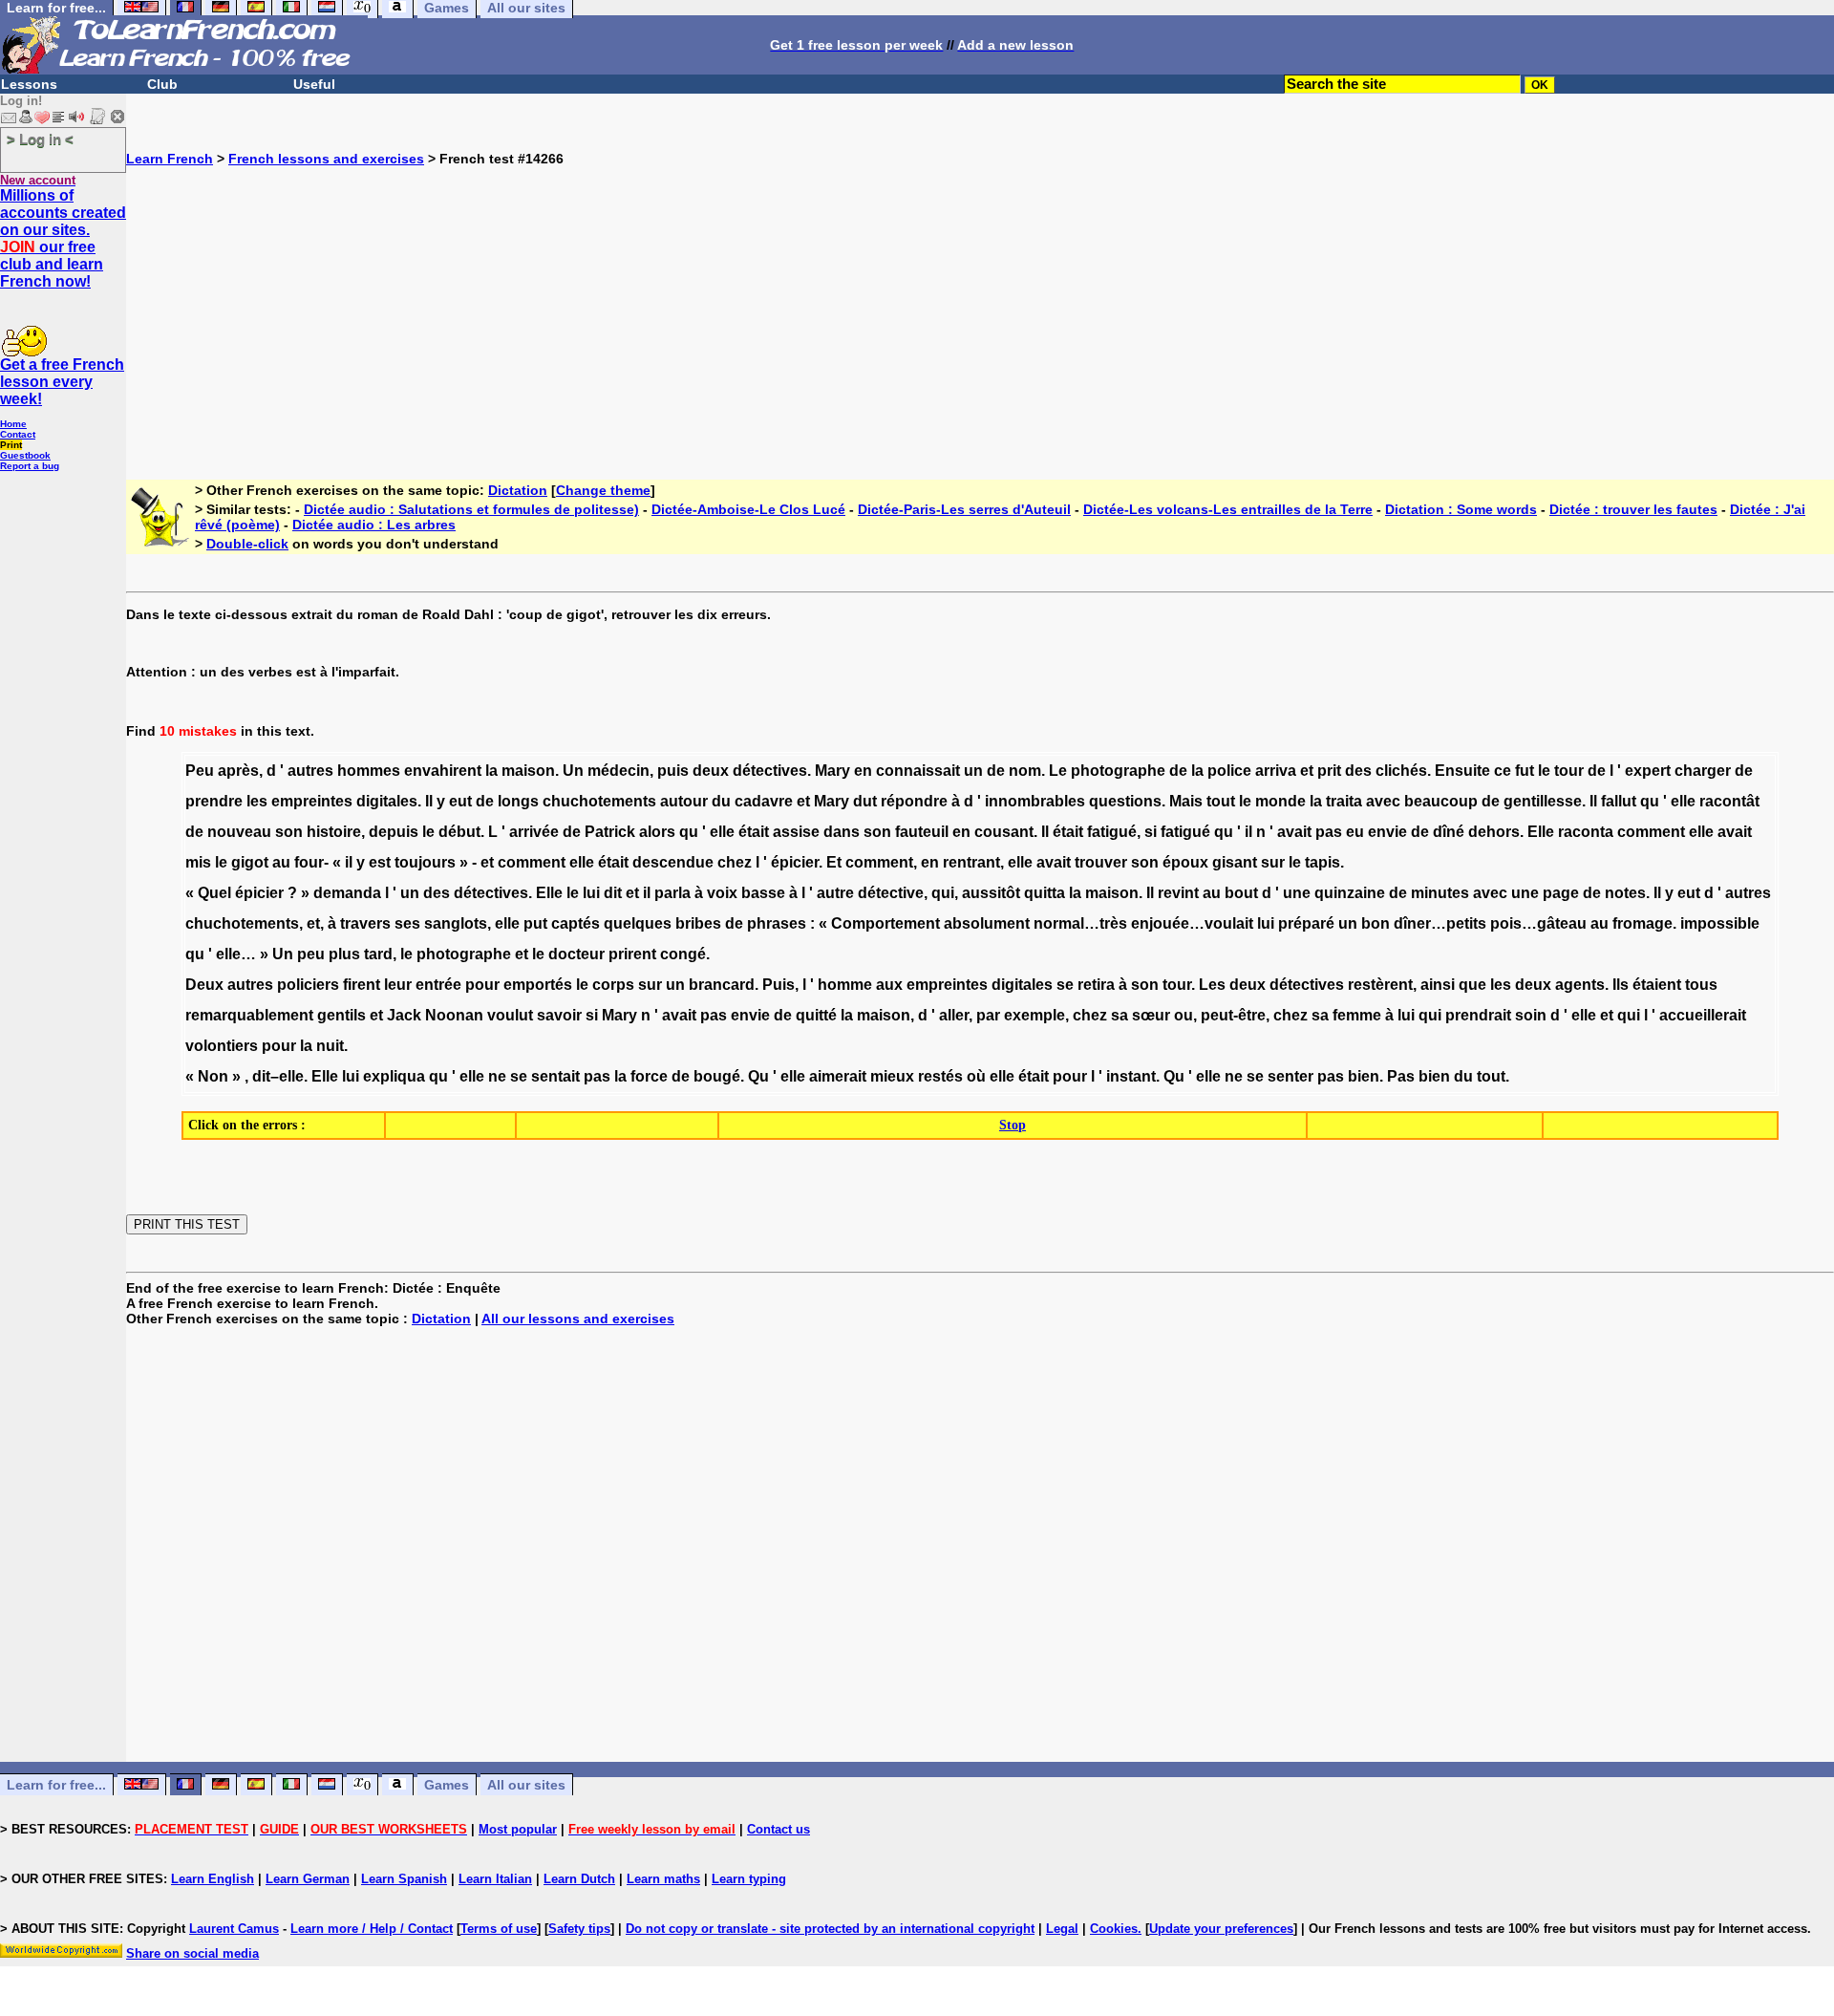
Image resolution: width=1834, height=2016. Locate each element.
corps (613, 985)
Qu (758, 1076)
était (754, 832)
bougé (717, 1076)
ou (1184, 1015)
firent (362, 985)
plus (344, 954)
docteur (576, 954)
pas (1329, 832)
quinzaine (1350, 893)
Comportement (885, 923)
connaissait (918, 771)
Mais (1186, 801)
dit (613, 893)
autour (684, 801)
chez (735, 862)
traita (1344, 801)
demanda (347, 893)
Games (447, 1785)
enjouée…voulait (1192, 923)
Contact (18, 434)
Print (11, 445)
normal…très (1080, 923)
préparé (1306, 923)
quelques (638, 923)
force (649, 1076)
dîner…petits (1440, 923)
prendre (214, 801)
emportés (538, 985)
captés (576, 923)
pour (482, 985)
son (289, 832)
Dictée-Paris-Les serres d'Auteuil (964, 509)
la (491, 771)
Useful (314, 84)
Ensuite (1462, 771)
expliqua (394, 1076)
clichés (1401, 771)
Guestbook (25, 455)
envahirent (443, 771)
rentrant (971, 862)
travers (365, 923)
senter (1290, 1076)
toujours (425, 862)
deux (711, 771)
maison (528, 771)
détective (891, 893)
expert (1648, 771)
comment (1651, 832)
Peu (200, 771)
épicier (795, 862)
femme (1357, 1015)
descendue (673, 862)
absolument (987, 923)
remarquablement (249, 1015)
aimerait (838, 1076)
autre (835, 893)
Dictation (518, 490)
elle (1683, 801)
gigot (250, 862)
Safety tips (579, 1929)
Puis (778, 985)
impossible (1720, 923)
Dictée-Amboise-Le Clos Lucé (748, 509)
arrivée (534, 832)
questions (1125, 801)
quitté (816, 1015)
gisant (1235, 862)
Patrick (610, 832)
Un (573, 771)
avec (1383, 801)
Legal (1062, 1929)
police (1229, 771)
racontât (1729, 801)
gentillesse (1543, 801)
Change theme (603, 490)
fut (1525, 771)
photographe (1118, 771)
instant (1131, 1076)
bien (1364, 1076)
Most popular (518, 1829)
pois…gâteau (1538, 923)
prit (1329, 771)
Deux (204, 985)
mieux (892, 1076)
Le (1058, 771)
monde (1280, 801)
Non (213, 1076)
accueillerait (1703, 1015)
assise (796, 832)
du (721, 801)
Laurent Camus (234, 1929)
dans (842, 832)
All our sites (526, 1785)
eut (460, 801)
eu (1355, 832)
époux (1185, 862)
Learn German (308, 1879)
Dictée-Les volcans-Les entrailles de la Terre (1228, 509)
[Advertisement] (980, 300)
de (996, 771)
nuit (330, 1046)
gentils (341, 1015)
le (1544, 771)
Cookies (1114, 1929)
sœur (1151, 1015)
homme (845, 985)
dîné (1449, 832)
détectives (770, 771)
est (380, 862)
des (1358, 771)
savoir (559, 1015)
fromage (1642, 923)
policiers (308, 985)
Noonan (454, 1015)
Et (834, 862)
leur (398, 985)
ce (1503, 771)
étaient (1657, 985)
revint (1178, 893)
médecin (618, 771)
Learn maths (663, 1879)
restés (940, 1076)
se (1065, 985)
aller (954, 1015)
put (535, 923)
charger (1703, 771)
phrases (777, 923)
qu (1650, 801)
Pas (1401, 1076)
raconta (1586, 832)
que (1472, 985)
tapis (1322, 862)
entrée (438, 985)
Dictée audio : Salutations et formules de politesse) (471, 509)
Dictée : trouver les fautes (1633, 509)
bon (1375, 923)
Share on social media (192, 1953)
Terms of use (499, 1929)
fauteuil (922, 832)
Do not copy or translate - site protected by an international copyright (830, 1929)
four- (311, 862)
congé (683, 954)
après (238, 771)
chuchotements (599, 801)
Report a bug (30, 466)
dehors (1494, 832)
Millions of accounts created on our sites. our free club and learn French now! (63, 238)
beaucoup (1441, 801)
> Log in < (40, 139)
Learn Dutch (579, 1879)
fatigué (1112, 832)
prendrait (1478, 1015)
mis (198, 862)
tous (1701, 985)
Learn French (170, 159)
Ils (1621, 985)
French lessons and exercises (326, 159)
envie (1387, 832)
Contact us (778, 1829)
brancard (722, 985)
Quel (214, 893)
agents (1580, 985)
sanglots (456, 923)
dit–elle (278, 1076)
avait (1294, 832)
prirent (632, 954)
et (1307, 771)
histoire (334, 832)
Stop (1013, 1125)
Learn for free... (56, 1785)
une (1297, 893)
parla (672, 893)
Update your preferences (1221, 1929)
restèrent (1380, 985)
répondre (914, 801)
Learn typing (749, 1879)
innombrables (1035, 801)
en (863, 771)
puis (673, 771)
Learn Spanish (404, 1879)
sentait (555, 1076)
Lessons (29, 84)
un (973, 771)
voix (722, 893)
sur (1273, 862)
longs (518, 801)
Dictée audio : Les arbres (374, 525)
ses (407, 923)
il (1248, 832)
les (257, 801)
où (976, 1076)
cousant (1004, 832)
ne (497, 1076)
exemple (1034, 1015)
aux (889, 985)
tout (1221, 801)
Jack (404, 1015)
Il (429, 801)
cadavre (764, 801)
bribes (698, 923)
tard (378, 954)
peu (311, 954)
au (281, 862)
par (988, 1015)
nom (1025, 771)
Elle (1541, 832)
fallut (1619, 801)
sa (1120, 1015)
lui (591, 893)
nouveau (239, 832)
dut (865, 801)
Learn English (213, 1879)
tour (1569, 771)
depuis (394, 832)
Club (162, 84)
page (1561, 893)
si (1151, 832)
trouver (1101, 862)
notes (1625, 893)
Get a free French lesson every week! (62, 382)
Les (1212, 985)
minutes (1440, 893)
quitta (1045, 893)
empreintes (312, 801)
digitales (387, 801)
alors (657, 832)
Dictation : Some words (1461, 509)
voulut (510, 1015)
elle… (236, 954)
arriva (1276, 771)
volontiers (222, 1046)
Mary (832, 771)
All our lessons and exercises (578, 1319)
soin (1531, 1015)
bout (1241, 893)
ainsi (1438, 985)
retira (1096, 985)
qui (943, 893)
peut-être (1233, 1015)
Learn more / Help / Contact (372, 1929)
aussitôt (991, 893)
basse (763, 893)
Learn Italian (495, 1879)
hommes (369, 771)
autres (310, 771)
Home (13, 424)
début (459, 832)
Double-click (247, 544)
